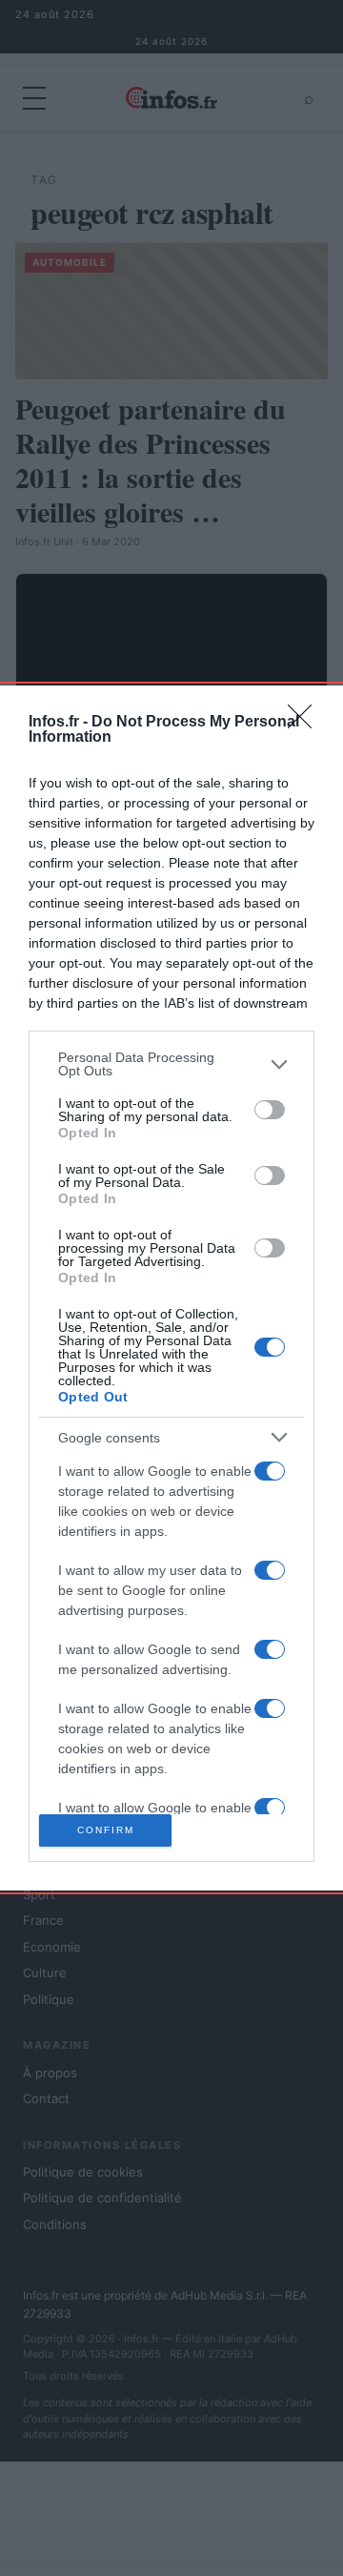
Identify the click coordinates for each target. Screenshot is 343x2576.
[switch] (270, 1110)
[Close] (306, 723)
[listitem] (171, 1064)
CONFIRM (106, 1830)
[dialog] (171, 1288)
